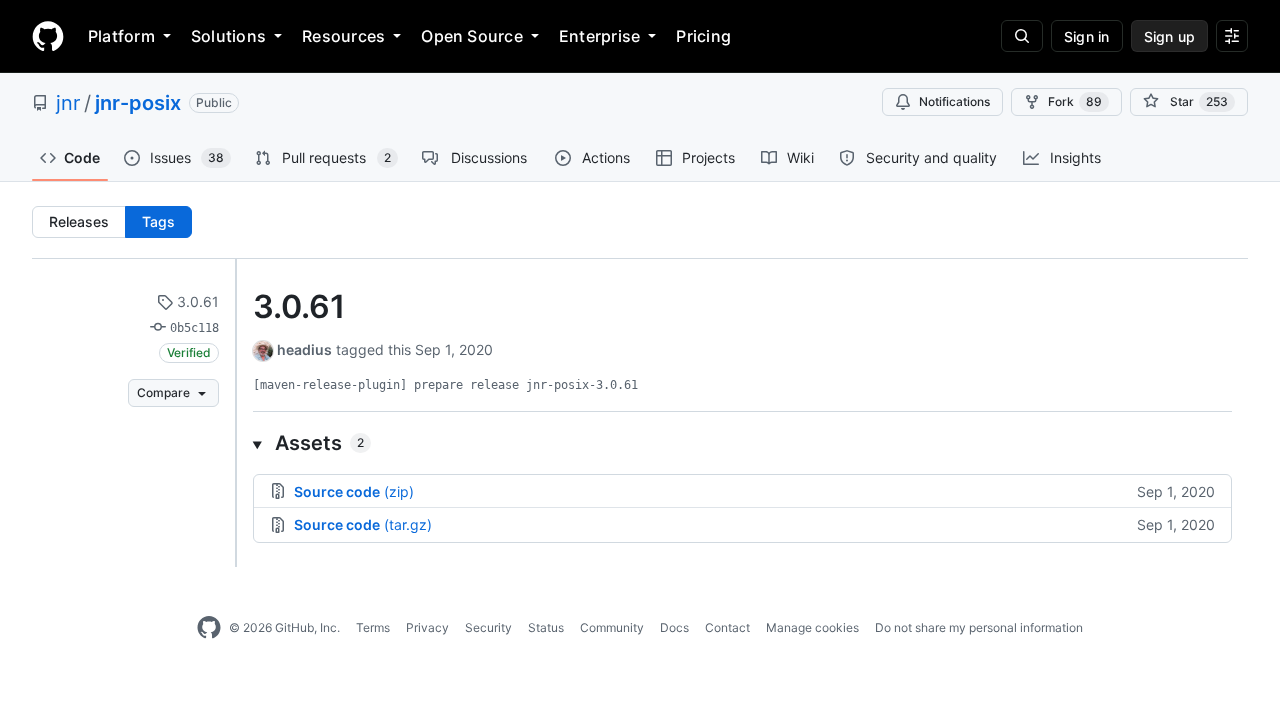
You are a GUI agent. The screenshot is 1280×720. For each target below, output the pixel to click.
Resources (343, 36)
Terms (373, 627)
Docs (674, 627)
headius (304, 349)
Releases (79, 221)
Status (546, 627)
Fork (1075, 101)
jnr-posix (138, 103)
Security (488, 627)
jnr (68, 103)
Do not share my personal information (979, 627)
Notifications (954, 101)
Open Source (472, 36)
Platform (121, 36)
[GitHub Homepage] (209, 628)
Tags (158, 221)
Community (612, 627)
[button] (742, 443)
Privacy (427, 627)
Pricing (703, 36)
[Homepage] (48, 36)
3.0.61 (196, 301)
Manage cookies (812, 627)
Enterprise (599, 36)
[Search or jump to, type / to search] (1022, 36)
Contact (727, 627)
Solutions (228, 36)
